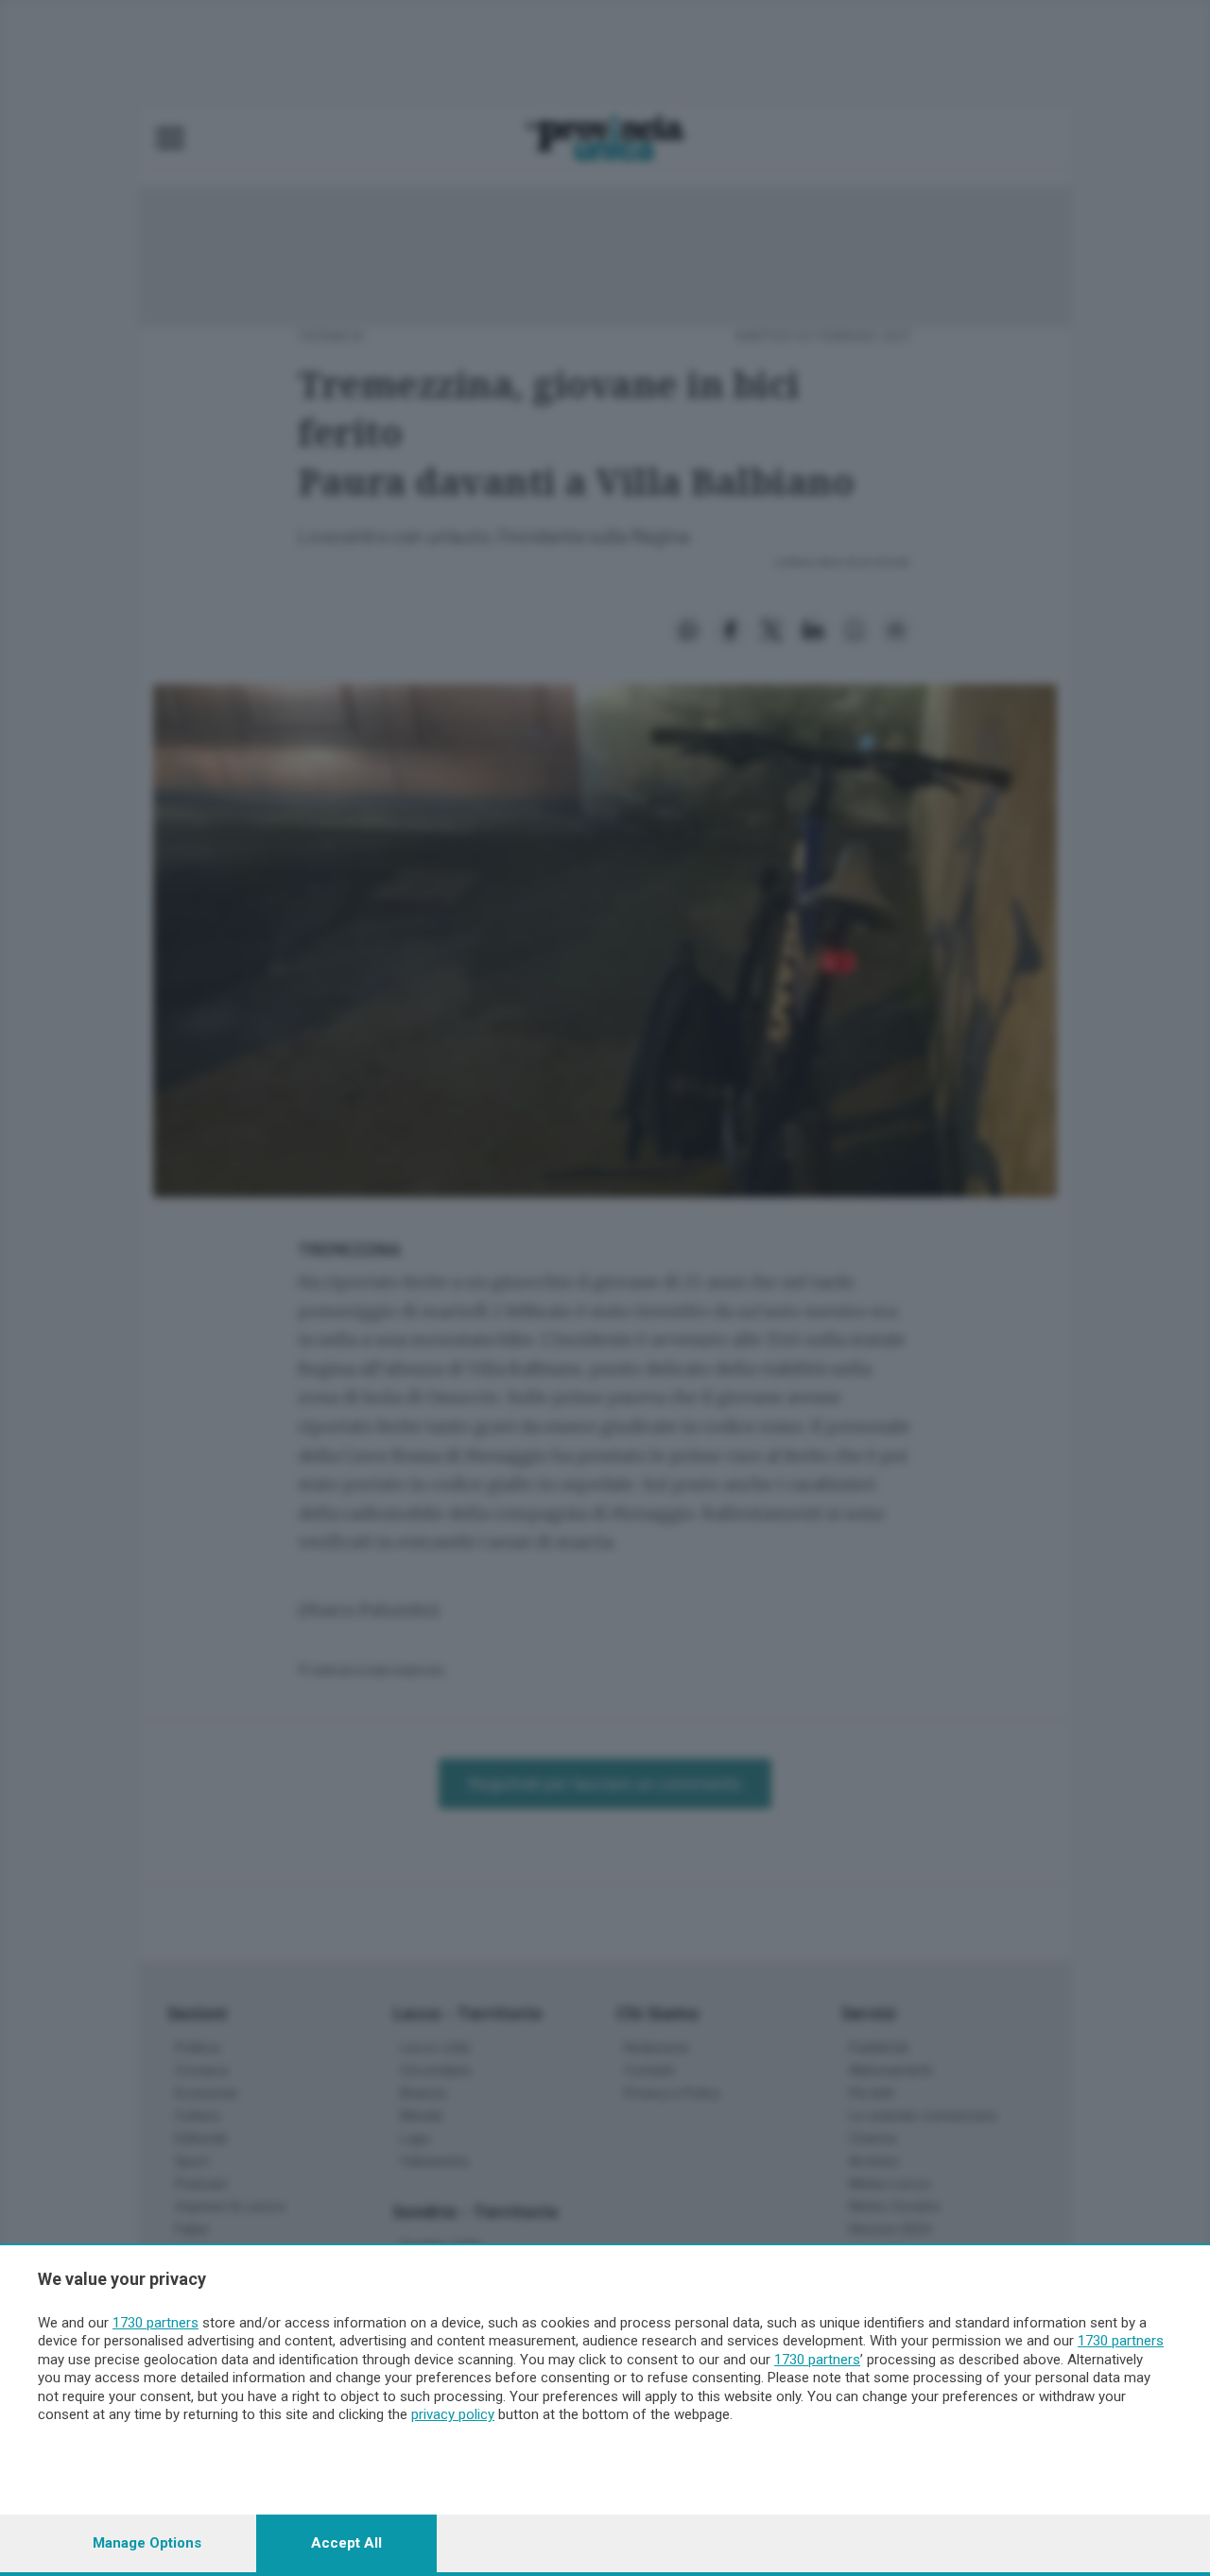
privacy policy (453, 2414)
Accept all (346, 2543)
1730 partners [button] (156, 2323)
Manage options (147, 2543)
